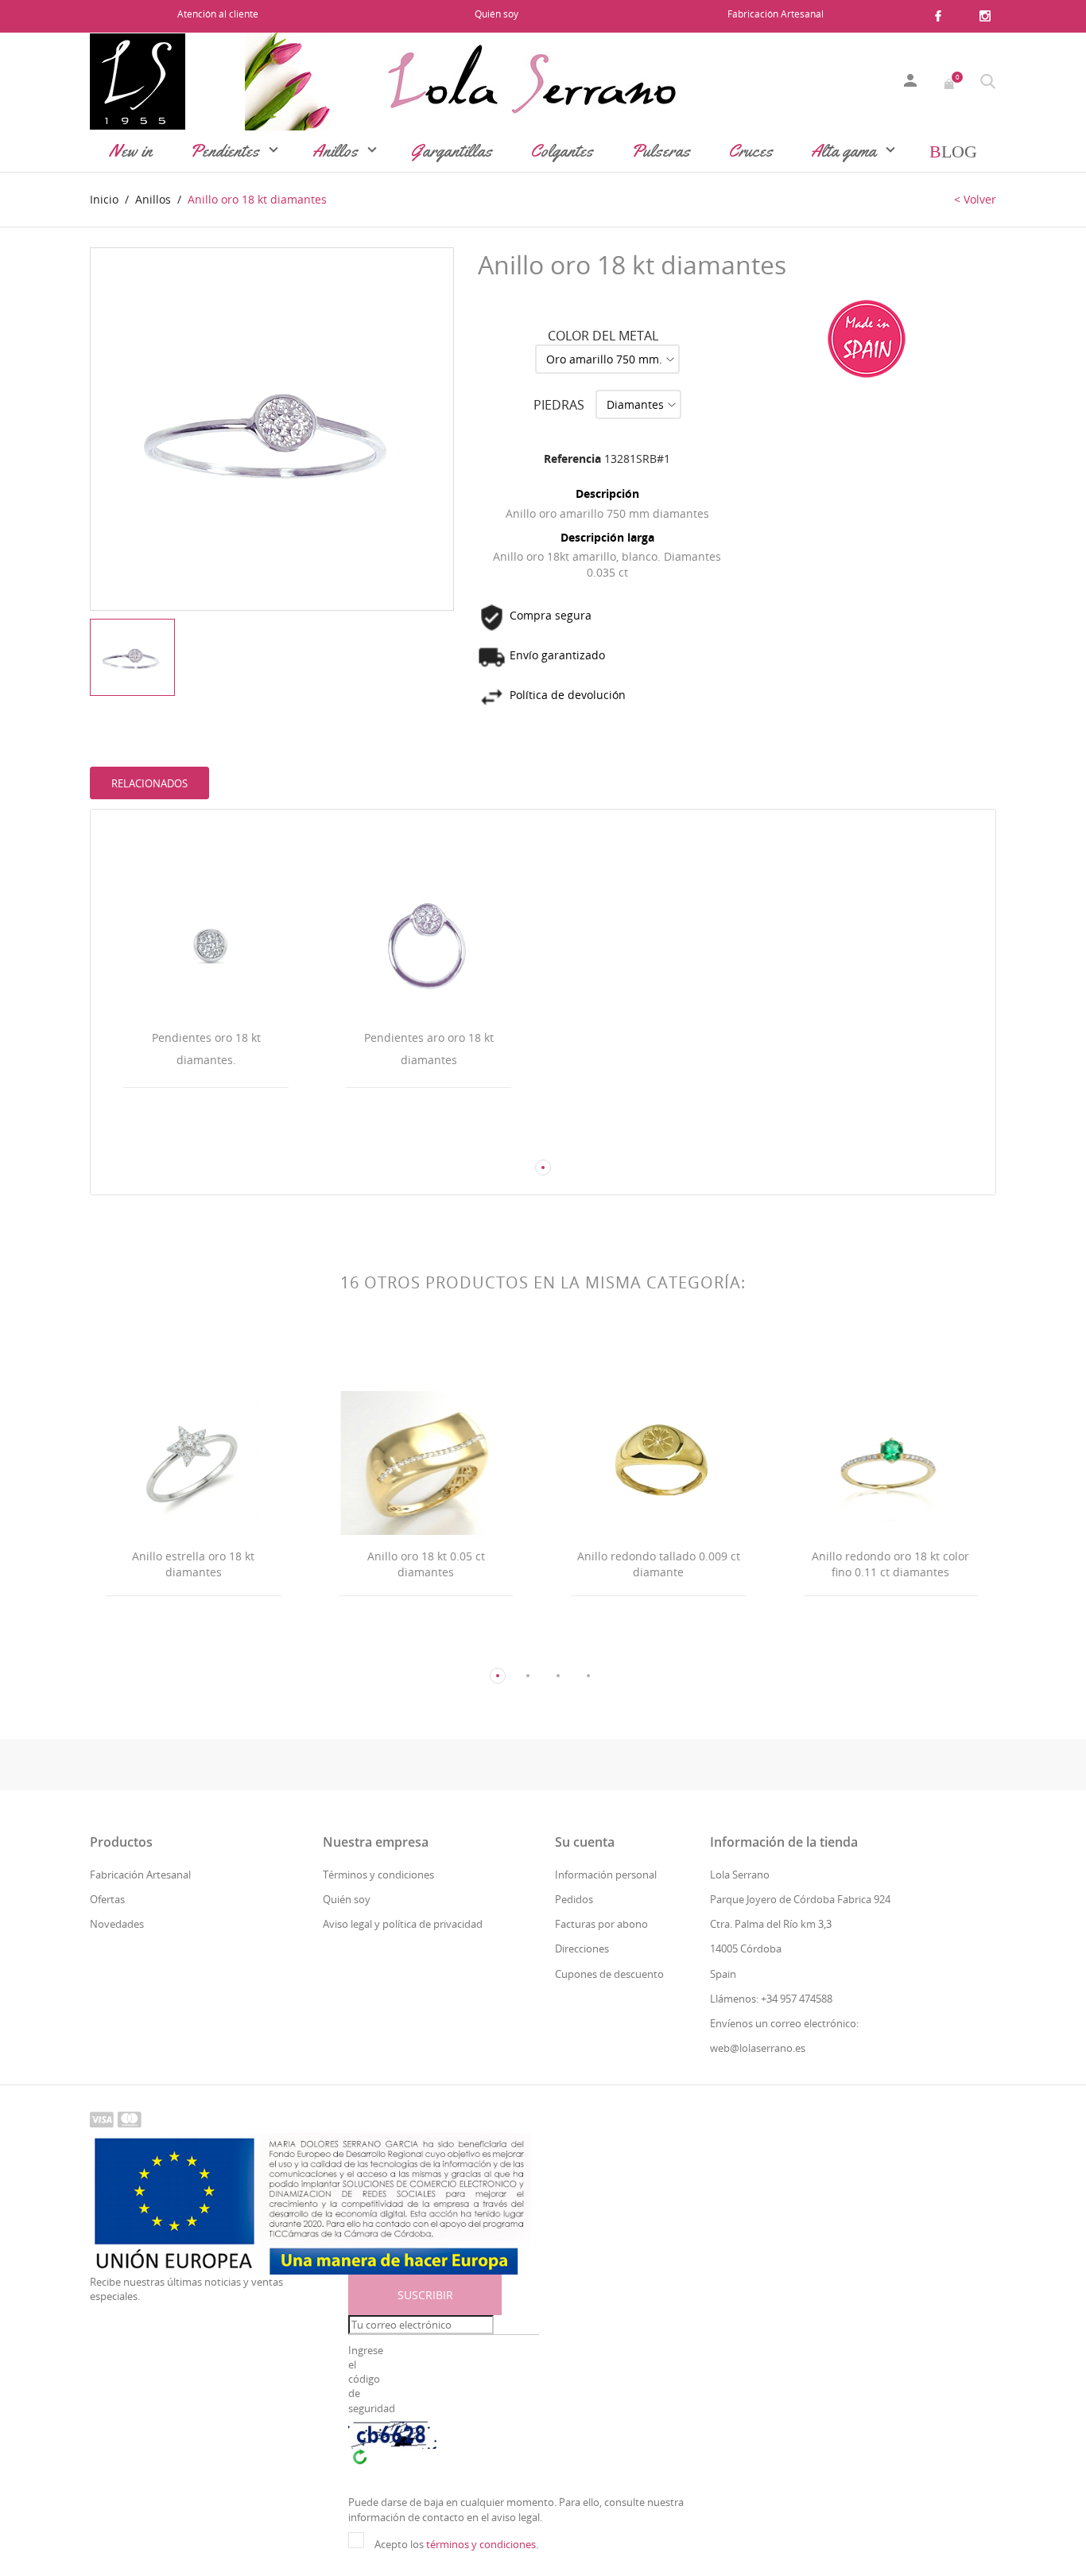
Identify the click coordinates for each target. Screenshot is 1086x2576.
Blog (953, 151)
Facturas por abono (601, 1924)
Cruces (751, 151)
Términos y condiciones (378, 1875)
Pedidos (574, 1899)
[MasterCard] (130, 2119)
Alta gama (846, 151)
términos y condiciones (481, 2544)
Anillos (337, 151)
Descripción (607, 493)
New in (130, 151)
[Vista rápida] (191, 1137)
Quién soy (496, 14)
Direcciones (582, 1949)
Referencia (572, 458)
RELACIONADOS (149, 783)
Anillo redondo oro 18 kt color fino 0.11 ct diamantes (890, 1564)
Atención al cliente (218, 14)
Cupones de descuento (609, 1974)
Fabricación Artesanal (776, 14)
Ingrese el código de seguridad (370, 2379)
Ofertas (107, 1899)
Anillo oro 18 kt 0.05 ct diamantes (426, 1564)
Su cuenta (585, 1842)
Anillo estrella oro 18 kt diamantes (193, 1564)
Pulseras (661, 151)
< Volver (975, 199)
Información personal (606, 1875)
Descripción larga (607, 537)
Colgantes (562, 151)
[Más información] (221, 1137)
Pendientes (227, 151)
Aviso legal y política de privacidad (403, 1924)
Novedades (117, 1924)
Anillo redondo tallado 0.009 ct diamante (659, 1564)
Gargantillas (452, 151)
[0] (950, 82)
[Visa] (102, 2119)
